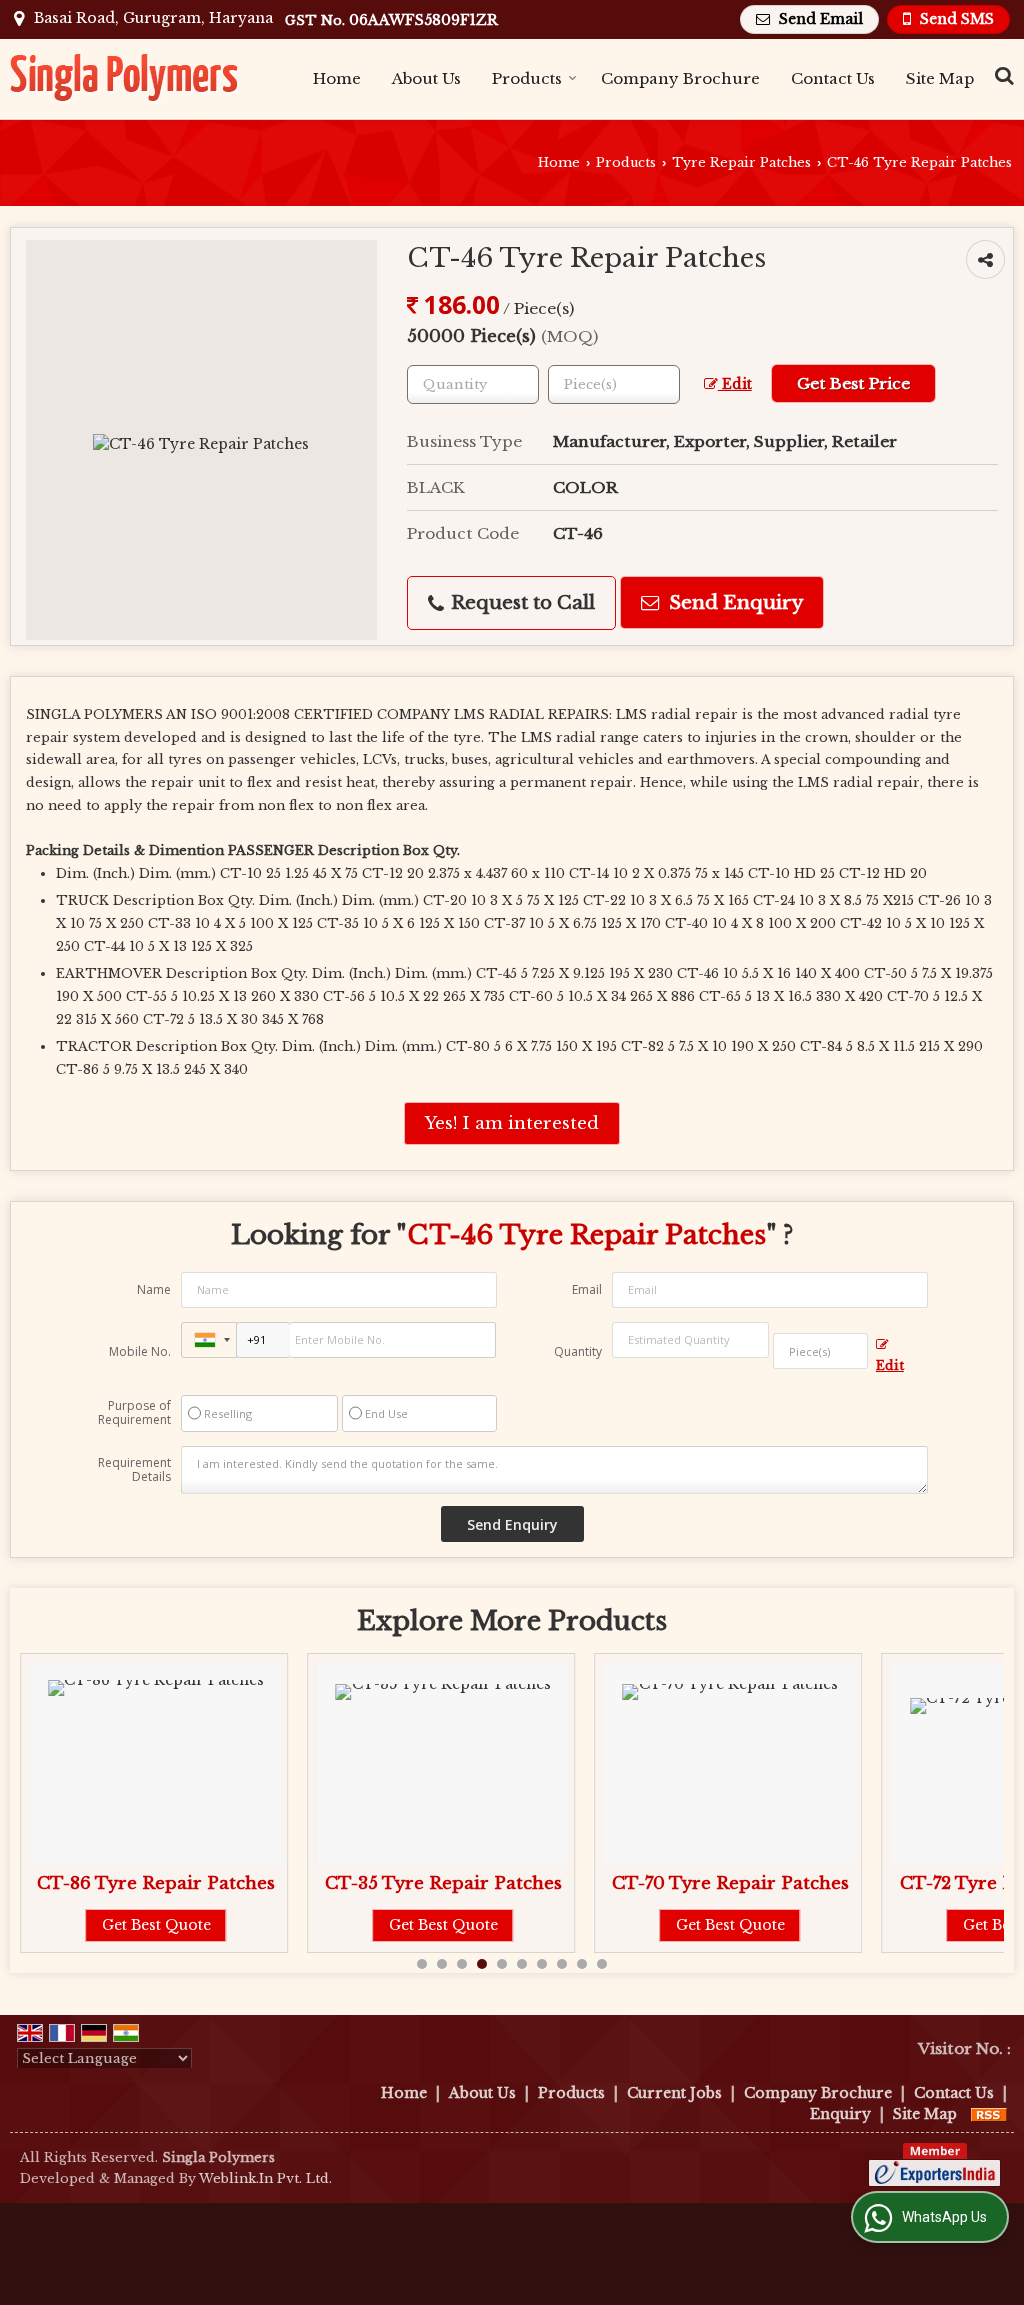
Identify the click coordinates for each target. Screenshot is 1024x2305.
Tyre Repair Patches (741, 162)
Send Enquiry (733, 602)
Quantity (578, 1351)
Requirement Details (134, 1470)
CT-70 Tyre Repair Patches (730, 1883)
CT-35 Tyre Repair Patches (443, 1883)
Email (587, 1289)
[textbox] (614, 384)
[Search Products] (1001, 75)
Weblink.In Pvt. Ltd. (265, 2178)
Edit (735, 384)
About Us (426, 78)
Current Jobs (674, 2093)
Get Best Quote (156, 1925)
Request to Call (520, 602)
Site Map (940, 78)
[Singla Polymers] (125, 79)
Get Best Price (853, 383)
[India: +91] (209, 1340)
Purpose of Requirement (134, 1413)
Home (337, 78)
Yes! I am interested (512, 1123)
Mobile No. (140, 1351)
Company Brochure (680, 78)
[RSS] (989, 2114)
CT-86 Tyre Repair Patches (156, 1883)
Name (154, 1289)
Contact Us (833, 78)
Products (527, 78)
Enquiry (840, 2114)
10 (602, 1964)
